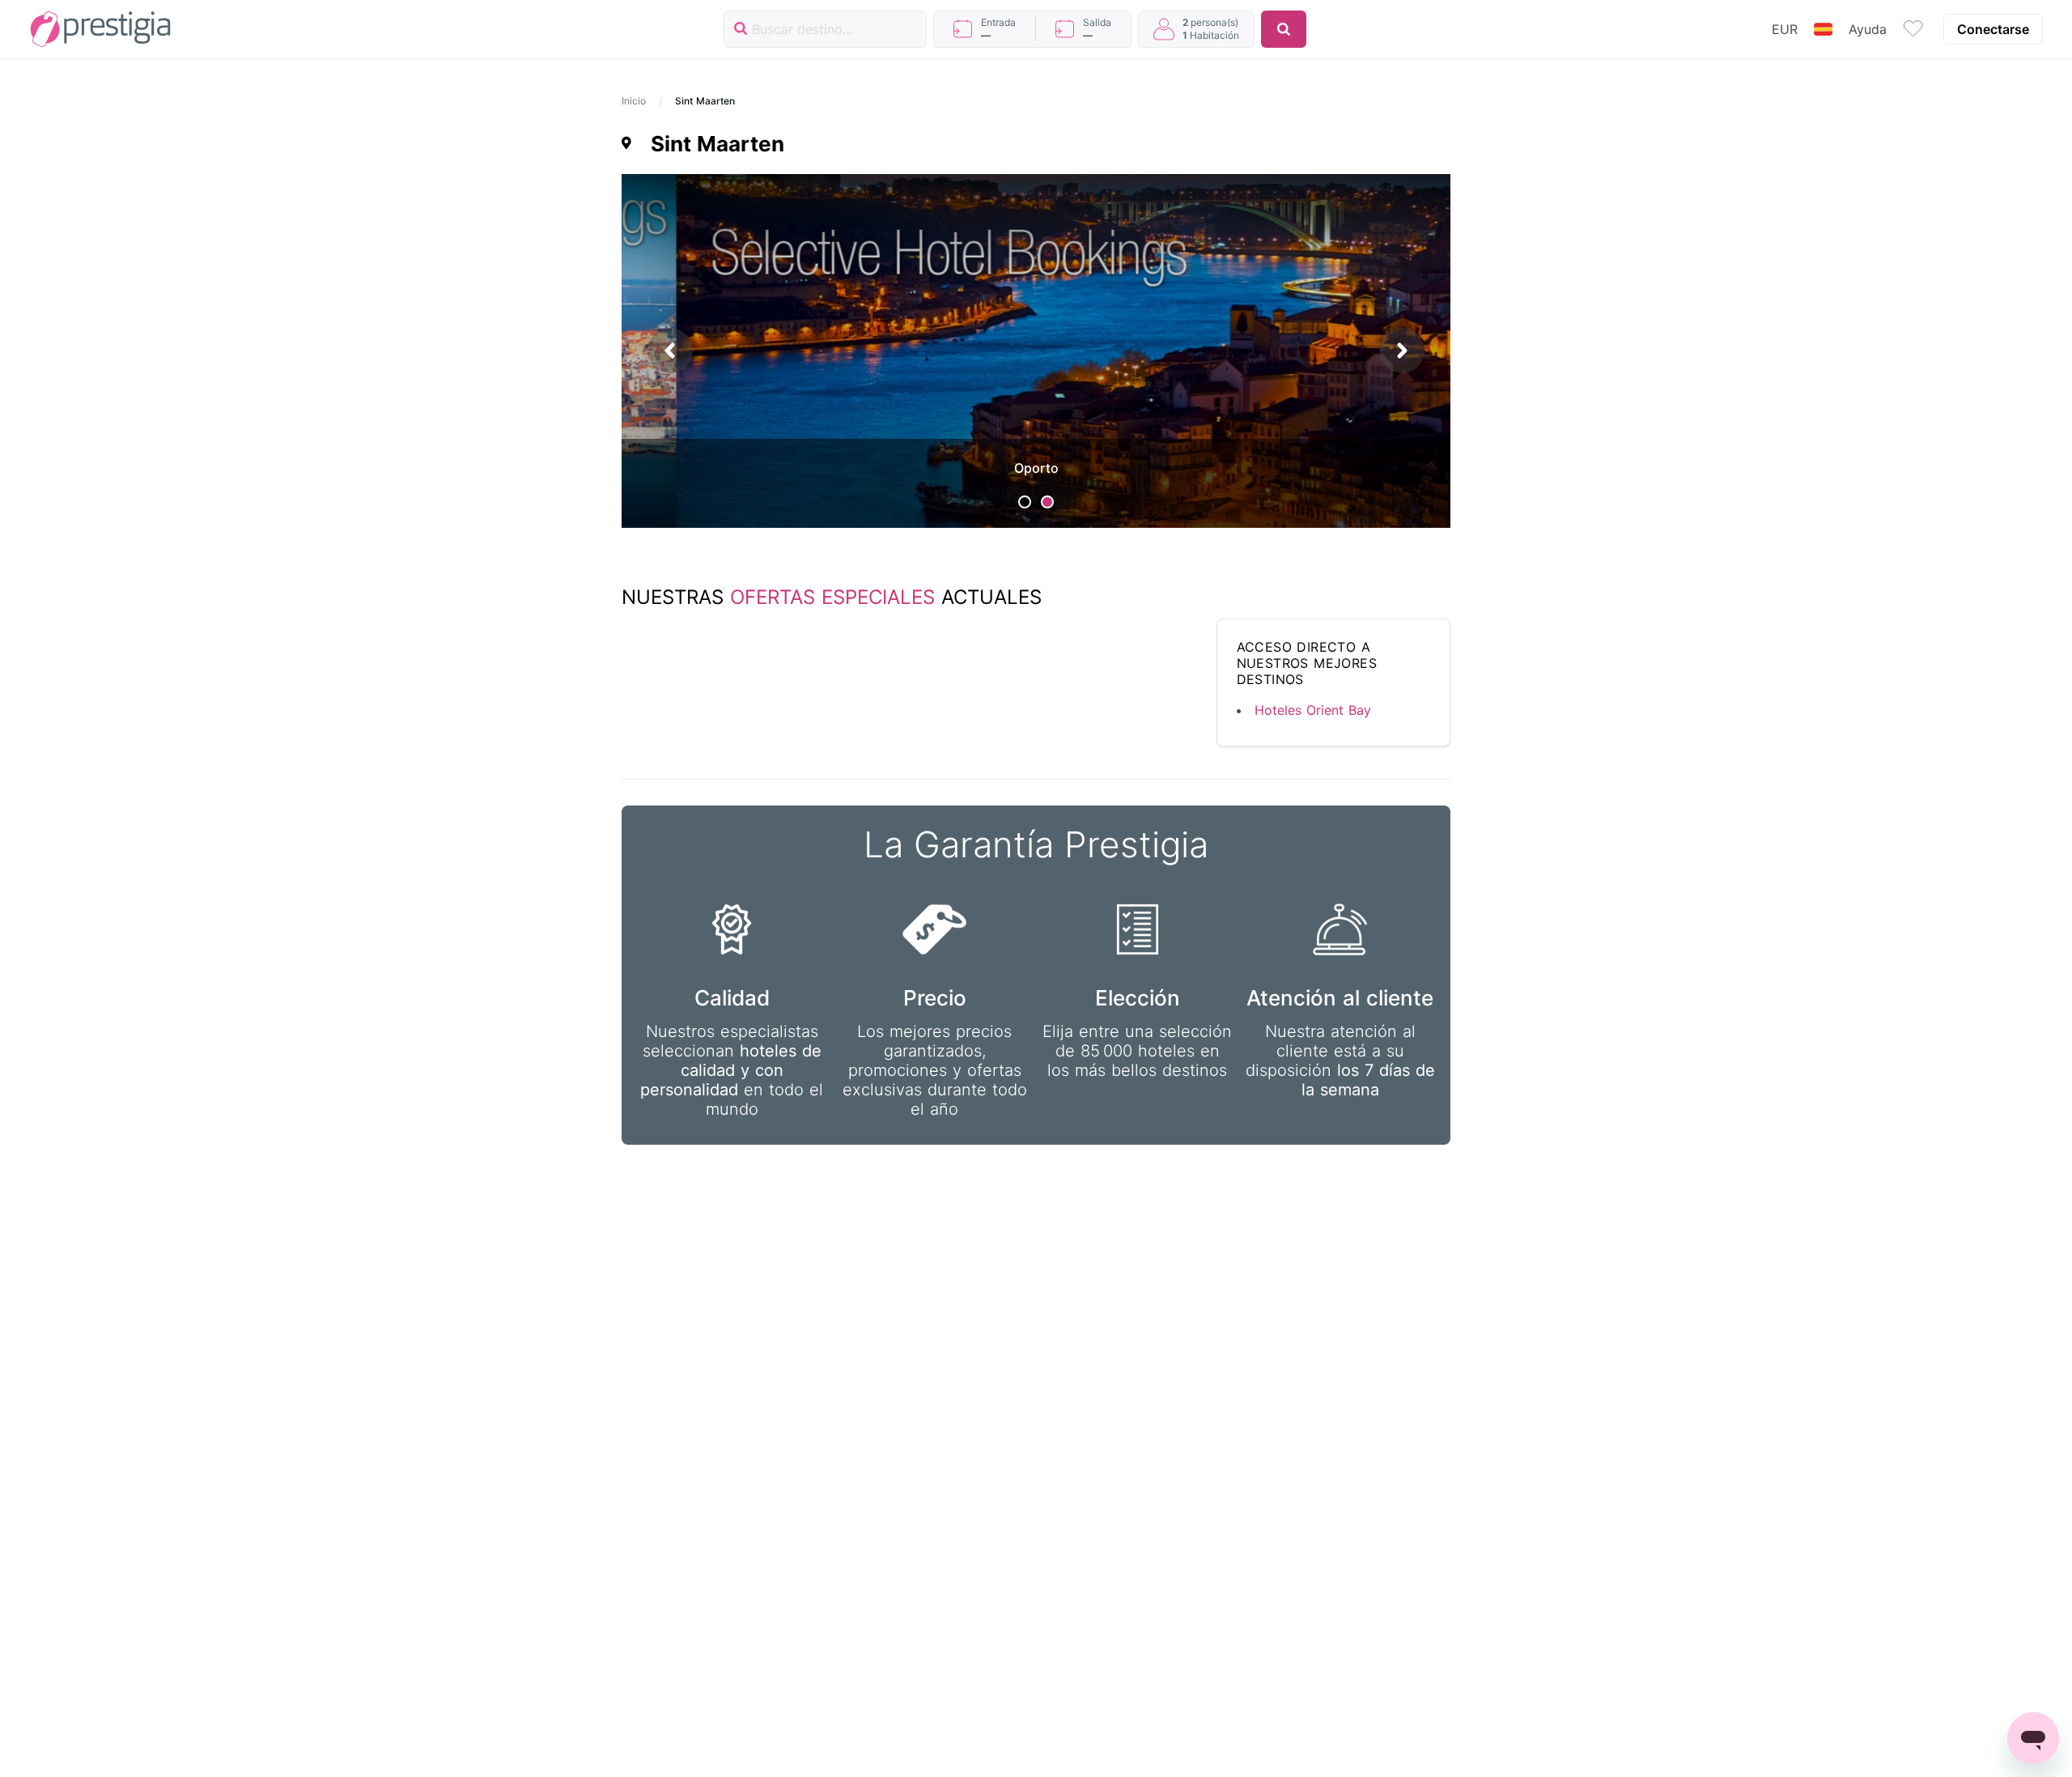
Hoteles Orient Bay (1313, 710)
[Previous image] (670, 351)
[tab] (1025, 502)
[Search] (1284, 29)
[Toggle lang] (1823, 29)
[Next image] (1402, 351)
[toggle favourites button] (1913, 29)
